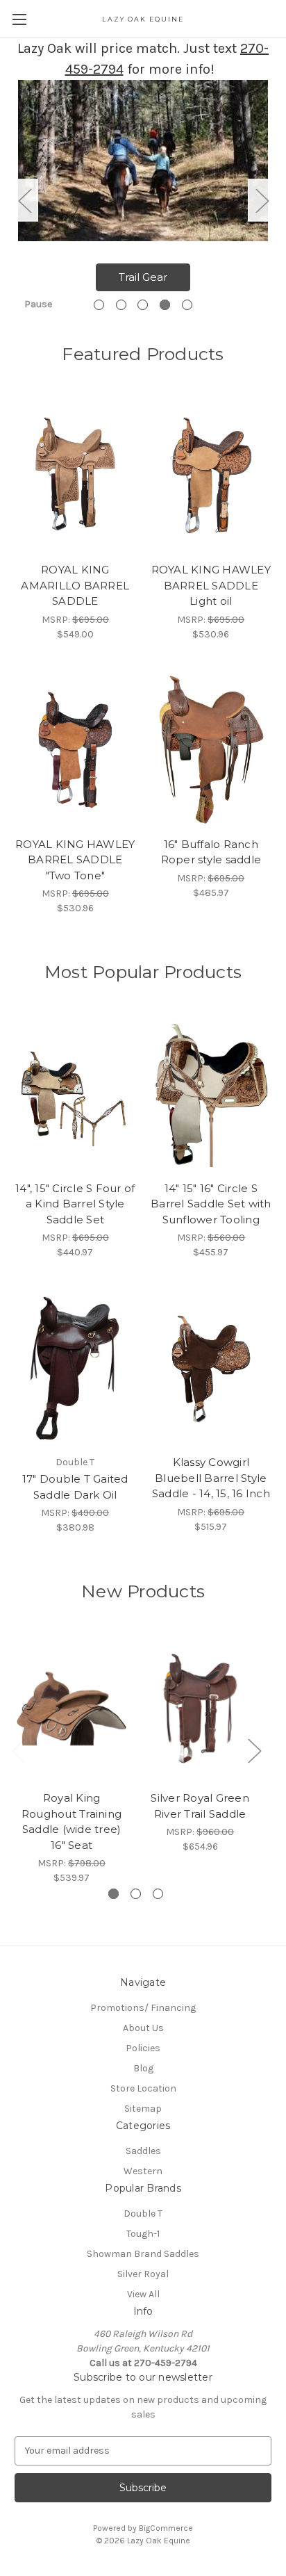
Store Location (143, 2088)
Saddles (143, 2151)
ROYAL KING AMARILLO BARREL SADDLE (75, 585)
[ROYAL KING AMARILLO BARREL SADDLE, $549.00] (75, 475)
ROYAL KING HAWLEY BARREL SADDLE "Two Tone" (75, 860)
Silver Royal (143, 2274)
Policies (143, 2048)
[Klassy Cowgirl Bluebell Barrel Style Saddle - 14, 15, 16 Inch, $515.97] (211, 1368)
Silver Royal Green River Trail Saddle (200, 1806)
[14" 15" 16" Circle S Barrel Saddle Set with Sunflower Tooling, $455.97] (211, 1094)
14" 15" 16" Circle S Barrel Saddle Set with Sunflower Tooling (211, 1204)
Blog (143, 2068)
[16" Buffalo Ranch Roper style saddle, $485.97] (211, 750)
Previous (24, 200)
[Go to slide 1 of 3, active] (113, 1894)
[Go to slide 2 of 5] (121, 305)
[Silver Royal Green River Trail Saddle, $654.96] (200, 1709)
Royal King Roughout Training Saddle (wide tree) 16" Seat (71, 1821)
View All (143, 2294)
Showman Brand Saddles (143, 2254)
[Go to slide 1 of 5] (99, 305)
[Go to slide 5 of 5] (187, 305)
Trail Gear (143, 277)
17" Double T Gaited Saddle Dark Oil (75, 1487)
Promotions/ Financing (143, 2008)
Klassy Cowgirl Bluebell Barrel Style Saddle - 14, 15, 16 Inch (211, 1478)
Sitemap (143, 2109)
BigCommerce (166, 2528)
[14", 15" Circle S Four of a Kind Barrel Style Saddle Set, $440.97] (75, 1094)
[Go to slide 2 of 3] (136, 1894)
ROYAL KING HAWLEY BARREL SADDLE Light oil (211, 585)
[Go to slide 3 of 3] (158, 1894)
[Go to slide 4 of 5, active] (165, 305)
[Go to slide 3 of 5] (143, 305)
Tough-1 (143, 2234)
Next (262, 200)
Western (143, 2171)
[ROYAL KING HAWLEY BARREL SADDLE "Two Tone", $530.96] (75, 750)
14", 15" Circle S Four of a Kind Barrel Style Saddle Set (75, 1204)
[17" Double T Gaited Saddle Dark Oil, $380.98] (75, 1368)
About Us (143, 2028)
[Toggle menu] (19, 19)
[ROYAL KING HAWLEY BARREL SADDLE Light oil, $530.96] (211, 475)
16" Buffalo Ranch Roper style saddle (211, 852)
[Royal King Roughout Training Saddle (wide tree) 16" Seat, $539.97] (71, 1709)
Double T (143, 2214)
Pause (38, 304)
